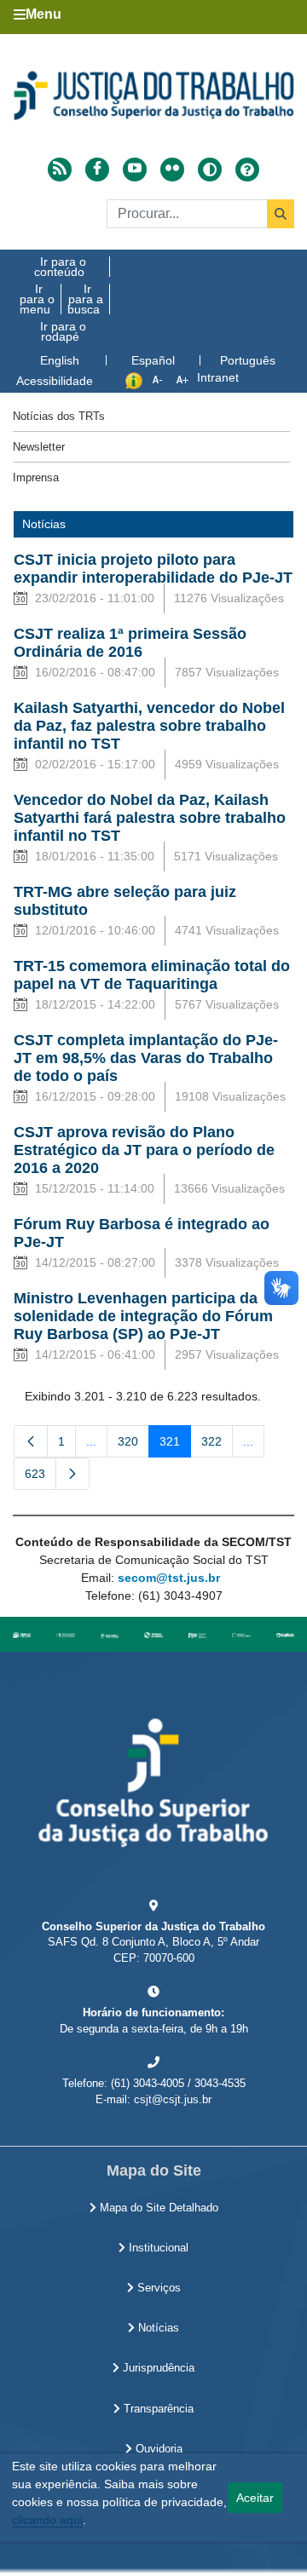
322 (217, 1445)
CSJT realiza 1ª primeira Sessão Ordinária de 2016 (130, 643)
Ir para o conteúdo (60, 267)
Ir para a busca (85, 299)
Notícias (157, 2328)
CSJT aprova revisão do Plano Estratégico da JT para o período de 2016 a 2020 (144, 1150)
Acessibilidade (55, 381)
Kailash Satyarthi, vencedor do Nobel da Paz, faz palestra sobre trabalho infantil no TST (149, 726)
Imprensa (36, 477)
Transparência (157, 2409)
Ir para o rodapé (63, 331)
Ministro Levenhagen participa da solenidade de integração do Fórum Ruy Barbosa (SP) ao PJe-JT (143, 1316)
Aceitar (255, 2498)
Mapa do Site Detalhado (157, 2208)
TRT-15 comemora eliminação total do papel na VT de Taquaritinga (152, 975)
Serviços (157, 2288)
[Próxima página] (72, 1474)
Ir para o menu (37, 299)
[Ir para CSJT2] (153, 95)
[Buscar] (281, 214)
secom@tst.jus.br (169, 1578)
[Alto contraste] (210, 170)
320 (133, 1445)
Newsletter (39, 447)
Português (248, 360)
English (60, 360)
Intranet (218, 377)
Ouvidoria (157, 2449)
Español (153, 360)
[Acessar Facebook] (97, 170)
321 (175, 1445)
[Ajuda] (247, 170)
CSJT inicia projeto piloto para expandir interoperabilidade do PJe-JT (153, 569)
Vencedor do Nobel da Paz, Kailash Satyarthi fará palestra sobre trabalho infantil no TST (150, 818)
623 (41, 1477)
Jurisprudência (157, 2368)
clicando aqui (47, 2520)
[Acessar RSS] (60, 170)
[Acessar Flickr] (172, 170)
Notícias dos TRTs (59, 416)
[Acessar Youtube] (135, 170)
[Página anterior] (31, 1441)
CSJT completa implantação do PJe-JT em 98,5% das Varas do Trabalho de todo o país (146, 1058)
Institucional (157, 2248)
